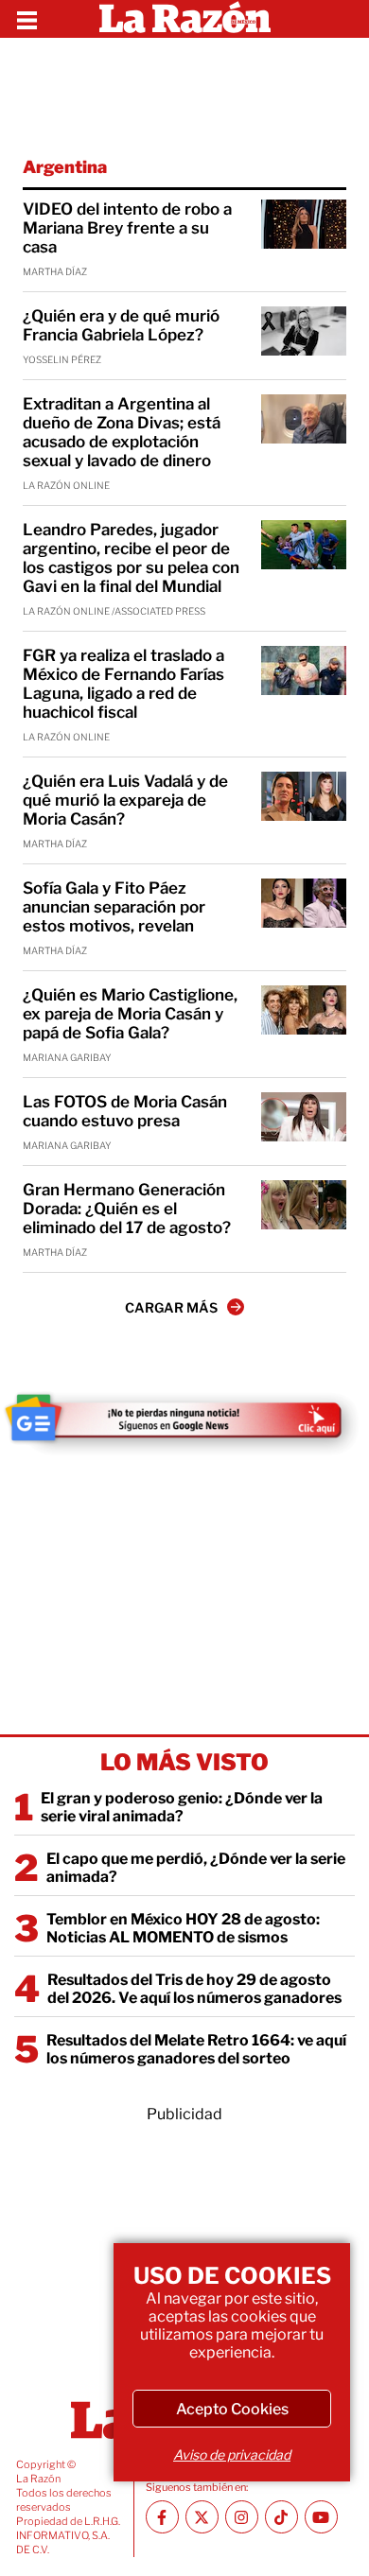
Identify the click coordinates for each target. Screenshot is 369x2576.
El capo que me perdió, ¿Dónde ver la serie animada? (196, 1868)
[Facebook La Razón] (162, 2517)
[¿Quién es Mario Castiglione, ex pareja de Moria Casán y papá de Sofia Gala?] (304, 1010)
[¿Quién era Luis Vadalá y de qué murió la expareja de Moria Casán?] (304, 796)
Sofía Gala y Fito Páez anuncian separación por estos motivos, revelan (114, 907)
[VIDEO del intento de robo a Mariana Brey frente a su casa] (304, 224)
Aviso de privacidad (232, 2454)
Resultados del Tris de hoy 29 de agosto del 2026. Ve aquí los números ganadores (194, 1989)
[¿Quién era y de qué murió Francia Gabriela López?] (304, 331)
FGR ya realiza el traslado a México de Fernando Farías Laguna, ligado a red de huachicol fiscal (123, 684)
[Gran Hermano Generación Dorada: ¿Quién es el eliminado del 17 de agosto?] (304, 1205)
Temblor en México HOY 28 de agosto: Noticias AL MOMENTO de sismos (183, 1928)
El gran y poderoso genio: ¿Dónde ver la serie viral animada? (182, 1807)
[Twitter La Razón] (202, 2517)
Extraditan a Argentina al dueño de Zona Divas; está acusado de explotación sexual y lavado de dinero (122, 432)
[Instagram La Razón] (242, 2517)
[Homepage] (185, 19)
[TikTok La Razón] (281, 2517)
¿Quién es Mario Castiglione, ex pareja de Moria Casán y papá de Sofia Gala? (130, 1014)
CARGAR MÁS (171, 1307)
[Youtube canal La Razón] (321, 2517)
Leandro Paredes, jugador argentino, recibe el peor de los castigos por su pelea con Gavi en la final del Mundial (131, 558)
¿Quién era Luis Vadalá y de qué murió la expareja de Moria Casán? (125, 800)
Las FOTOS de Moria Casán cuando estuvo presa (125, 1111)
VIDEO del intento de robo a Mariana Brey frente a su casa (127, 228)
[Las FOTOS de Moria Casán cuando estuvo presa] (304, 1117)
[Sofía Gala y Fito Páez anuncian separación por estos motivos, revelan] (304, 903)
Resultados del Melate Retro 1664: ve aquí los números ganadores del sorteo (196, 2049)
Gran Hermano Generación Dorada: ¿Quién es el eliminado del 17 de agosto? (127, 1209)
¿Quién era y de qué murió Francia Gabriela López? (121, 325)
